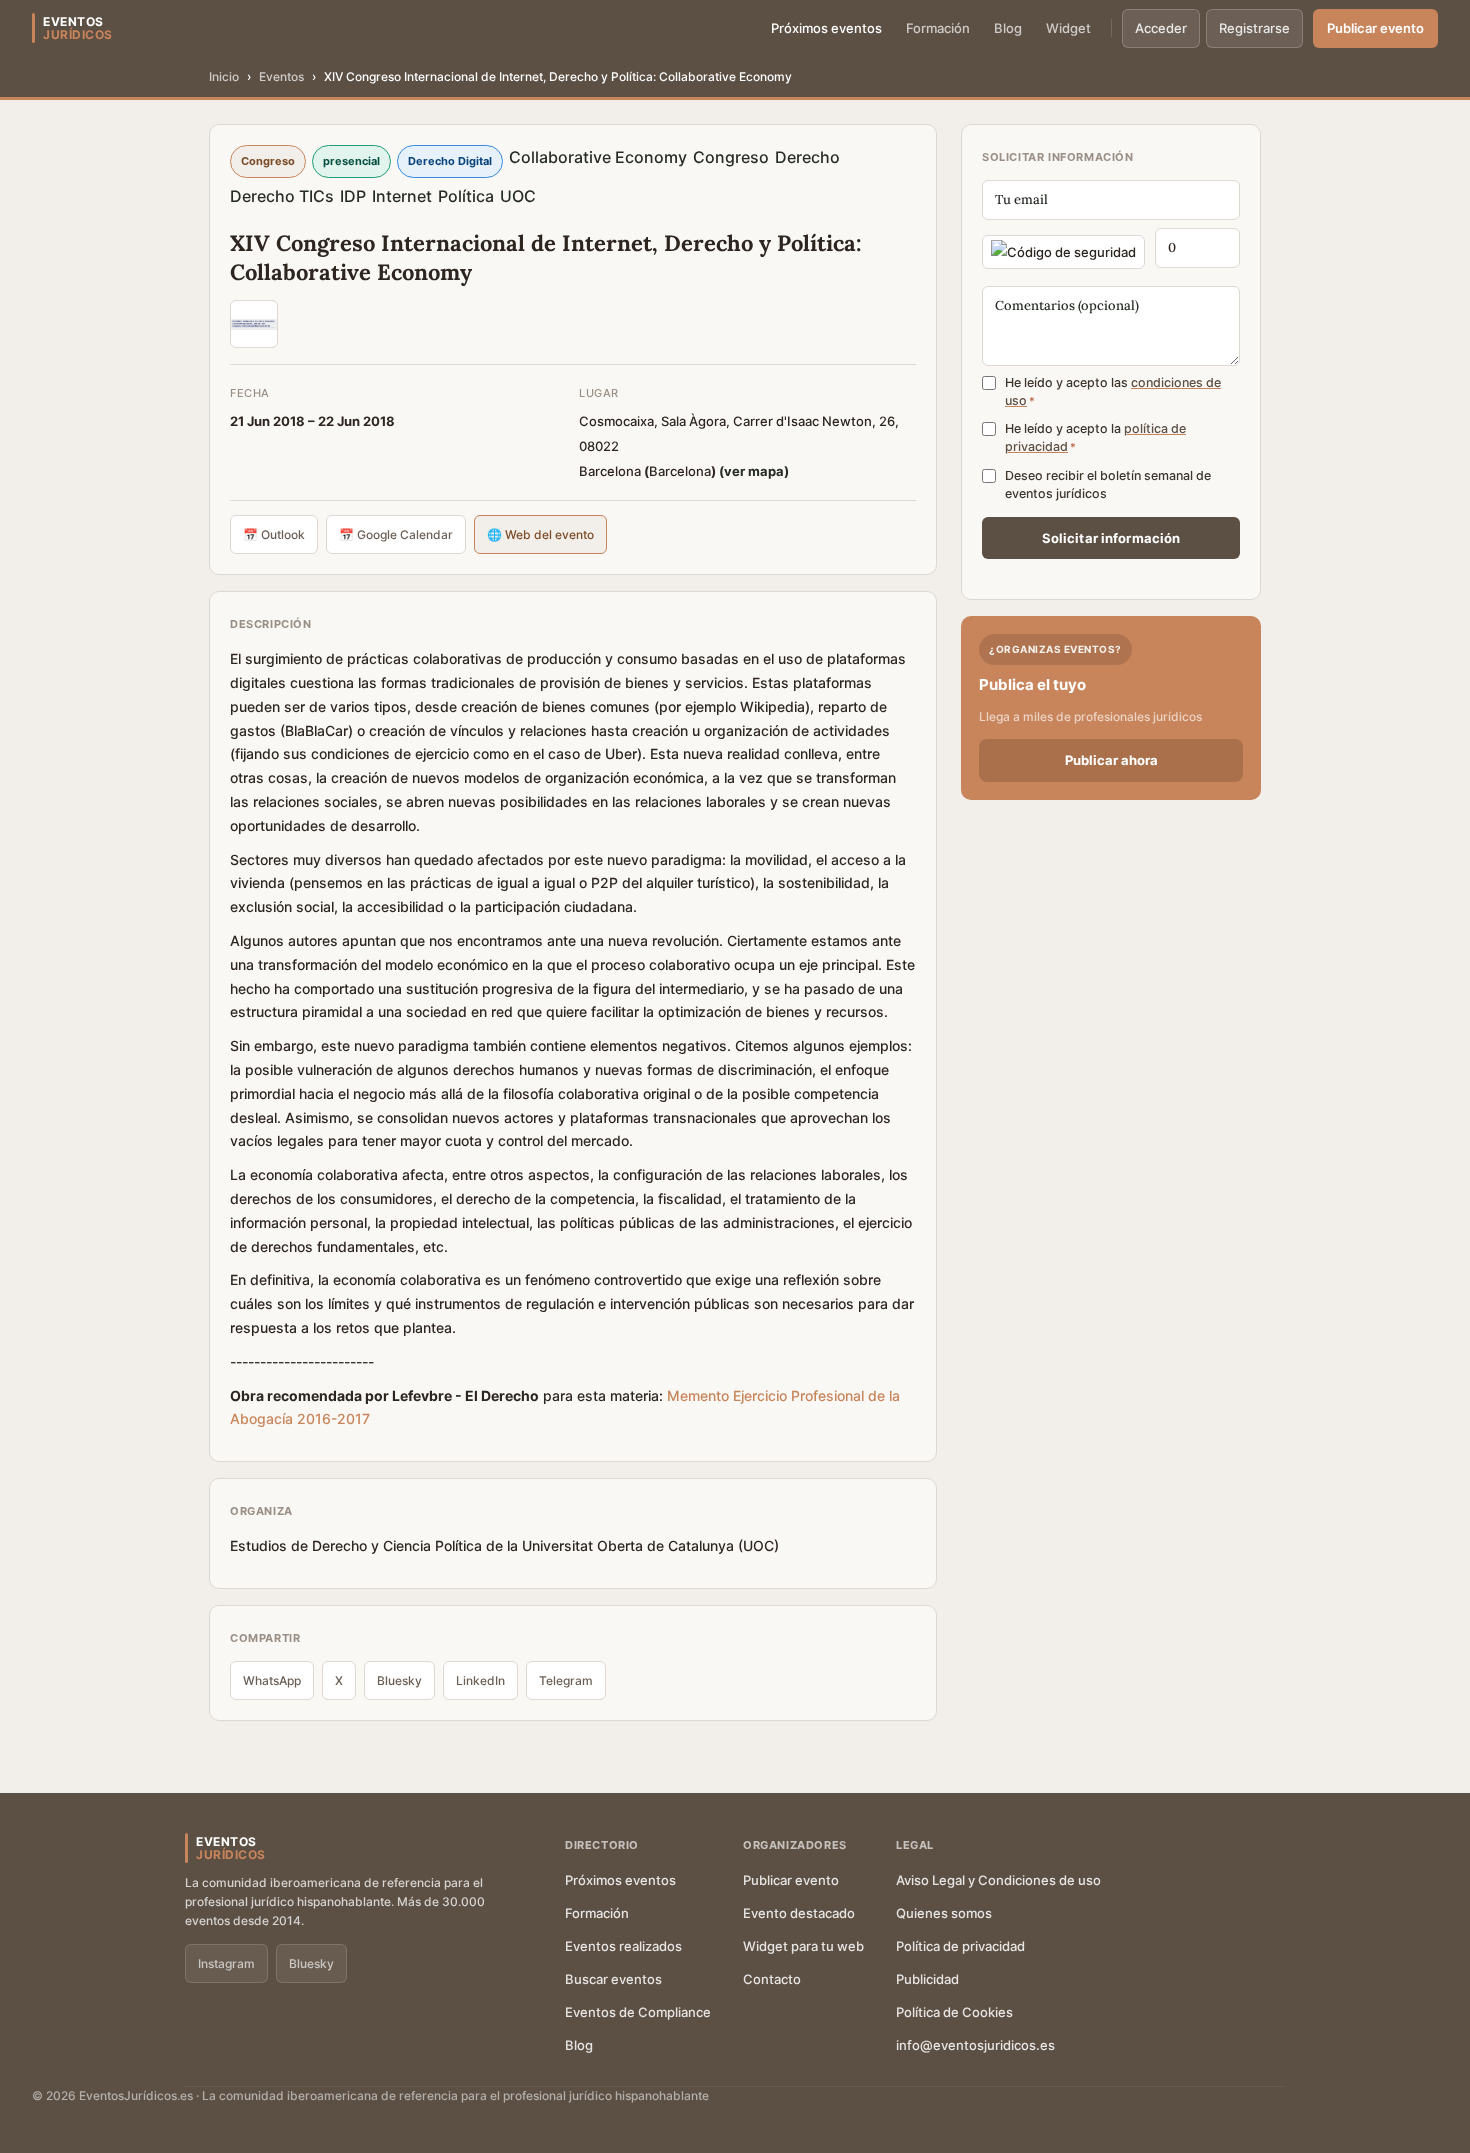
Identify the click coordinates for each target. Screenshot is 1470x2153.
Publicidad (927, 1979)
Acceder (1161, 28)
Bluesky (399, 1680)
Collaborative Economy (598, 157)
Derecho (807, 157)
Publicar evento (1375, 28)
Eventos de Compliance (638, 2012)
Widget (1068, 28)
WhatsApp (272, 1680)
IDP (353, 196)
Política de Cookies (954, 2012)
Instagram (226, 1963)
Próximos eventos (826, 28)
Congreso (731, 157)
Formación (938, 28)
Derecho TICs (282, 196)
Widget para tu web (803, 1946)
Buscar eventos (613, 1979)
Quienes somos (944, 1913)
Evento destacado (799, 1913)
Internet (402, 196)
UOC (518, 196)
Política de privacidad (960, 1946)
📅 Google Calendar (396, 534)
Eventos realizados (623, 1946)
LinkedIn (480, 1680)
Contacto (772, 1979)
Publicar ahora (1111, 760)
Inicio (224, 76)
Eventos (281, 76)
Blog (1008, 28)
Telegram (566, 1680)
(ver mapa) (754, 471)
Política (466, 196)
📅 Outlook (274, 534)
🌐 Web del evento (540, 534)
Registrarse (1254, 28)
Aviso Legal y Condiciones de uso (998, 1880)
